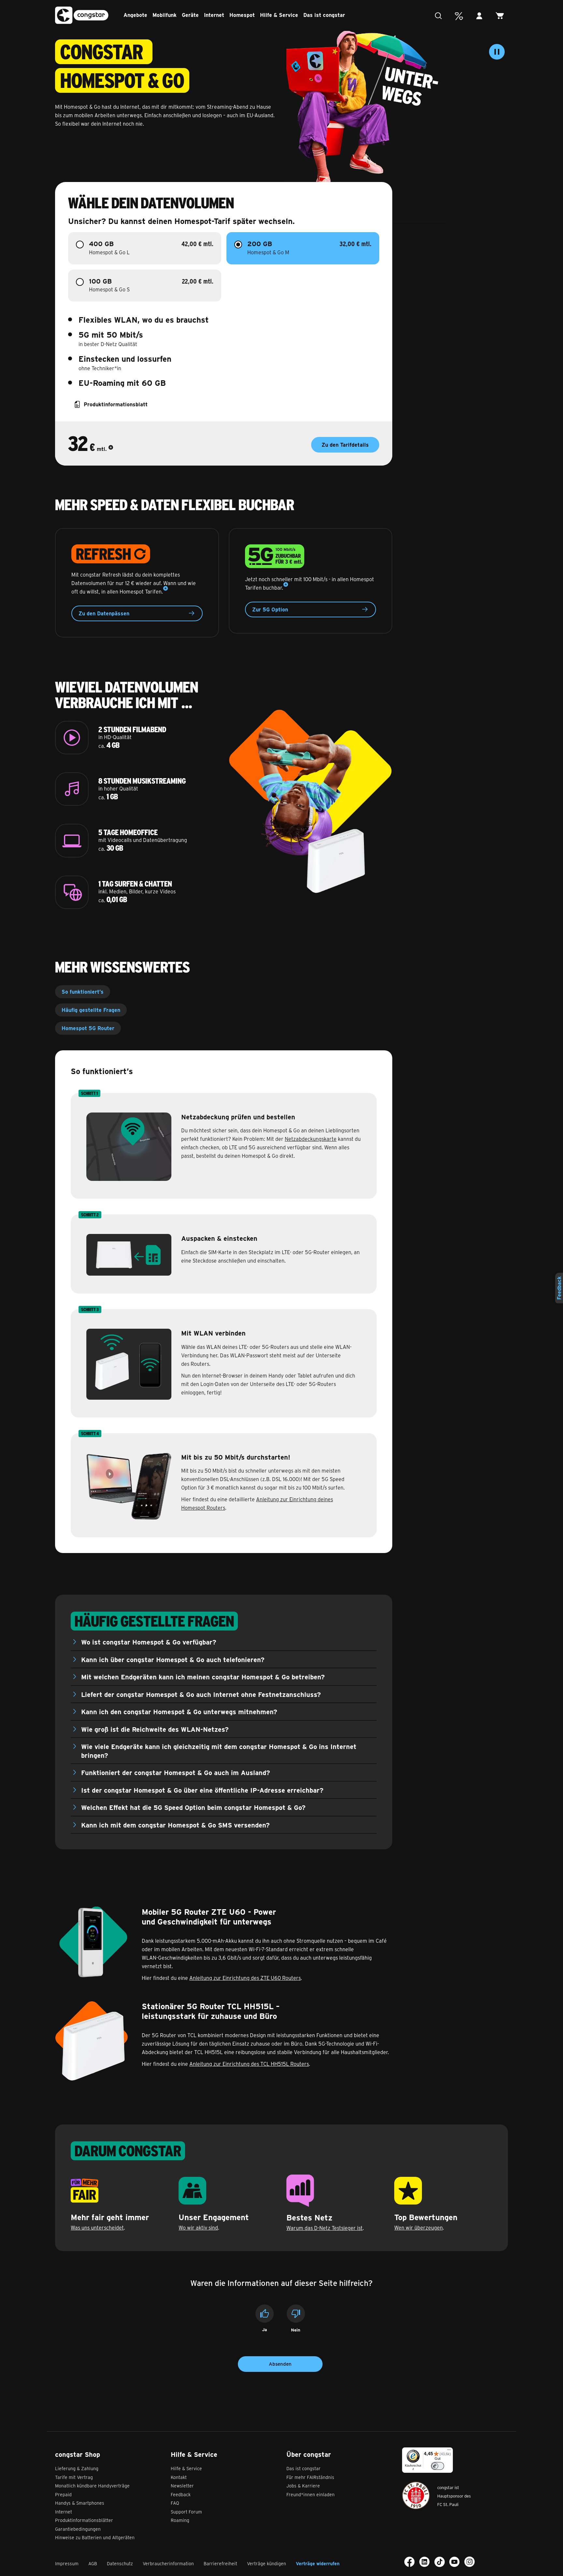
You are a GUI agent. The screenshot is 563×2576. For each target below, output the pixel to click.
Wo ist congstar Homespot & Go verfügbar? (149, 1642)
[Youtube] (455, 2562)
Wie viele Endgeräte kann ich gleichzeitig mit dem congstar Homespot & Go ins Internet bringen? (219, 1751)
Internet (214, 15)
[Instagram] (469, 2562)
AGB (93, 2563)
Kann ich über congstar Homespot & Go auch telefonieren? (173, 1659)
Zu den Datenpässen (104, 613)
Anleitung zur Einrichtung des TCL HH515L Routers (249, 2064)
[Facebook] (410, 2562)
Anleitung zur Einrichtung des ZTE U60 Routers (245, 1978)
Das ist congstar (324, 15)
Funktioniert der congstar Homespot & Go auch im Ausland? (176, 1772)
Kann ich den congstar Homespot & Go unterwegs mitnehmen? (179, 1711)
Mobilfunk (165, 15)
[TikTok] (440, 2562)
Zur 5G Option (270, 609)
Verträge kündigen (267, 2563)
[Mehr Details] (111, 449)
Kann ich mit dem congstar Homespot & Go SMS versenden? (175, 1825)
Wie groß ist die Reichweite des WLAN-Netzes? (155, 1729)
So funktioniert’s (83, 992)
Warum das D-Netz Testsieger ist (325, 2228)
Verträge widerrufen (318, 2563)
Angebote (135, 15)
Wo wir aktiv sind (198, 2227)
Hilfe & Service (279, 15)
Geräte (190, 15)
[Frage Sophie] (440, 16)
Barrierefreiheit (220, 2563)
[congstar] (82, 15)
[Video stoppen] (497, 52)
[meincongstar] (481, 16)
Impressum (67, 2563)
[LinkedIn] (425, 2562)
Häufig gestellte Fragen (91, 1010)
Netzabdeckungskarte (311, 1139)
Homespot (242, 15)
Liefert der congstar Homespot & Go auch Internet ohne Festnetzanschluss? (201, 1694)
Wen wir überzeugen (419, 2227)
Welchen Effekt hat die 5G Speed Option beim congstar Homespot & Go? (193, 1807)
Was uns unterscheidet (97, 2227)
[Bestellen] (502, 16)
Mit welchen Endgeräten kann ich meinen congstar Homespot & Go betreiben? (203, 1677)
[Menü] (449, 2451)
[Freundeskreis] (461, 16)
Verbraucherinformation (168, 2563)
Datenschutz (120, 2563)
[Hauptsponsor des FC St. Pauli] (416, 2495)
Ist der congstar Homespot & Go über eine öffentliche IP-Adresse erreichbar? (202, 1790)
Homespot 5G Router (88, 1028)
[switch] (438, 2466)
